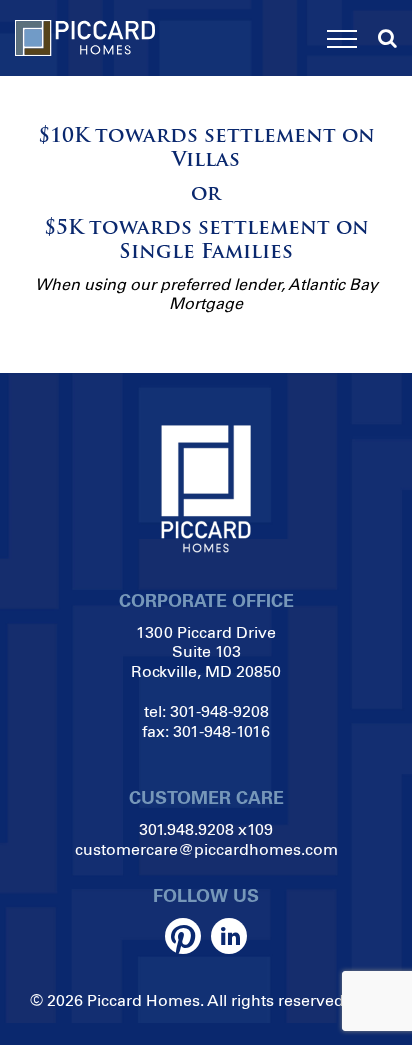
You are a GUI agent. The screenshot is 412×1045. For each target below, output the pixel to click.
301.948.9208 (186, 829)
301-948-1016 (221, 731)
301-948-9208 (219, 711)
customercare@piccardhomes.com (206, 849)
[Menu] (342, 39)
